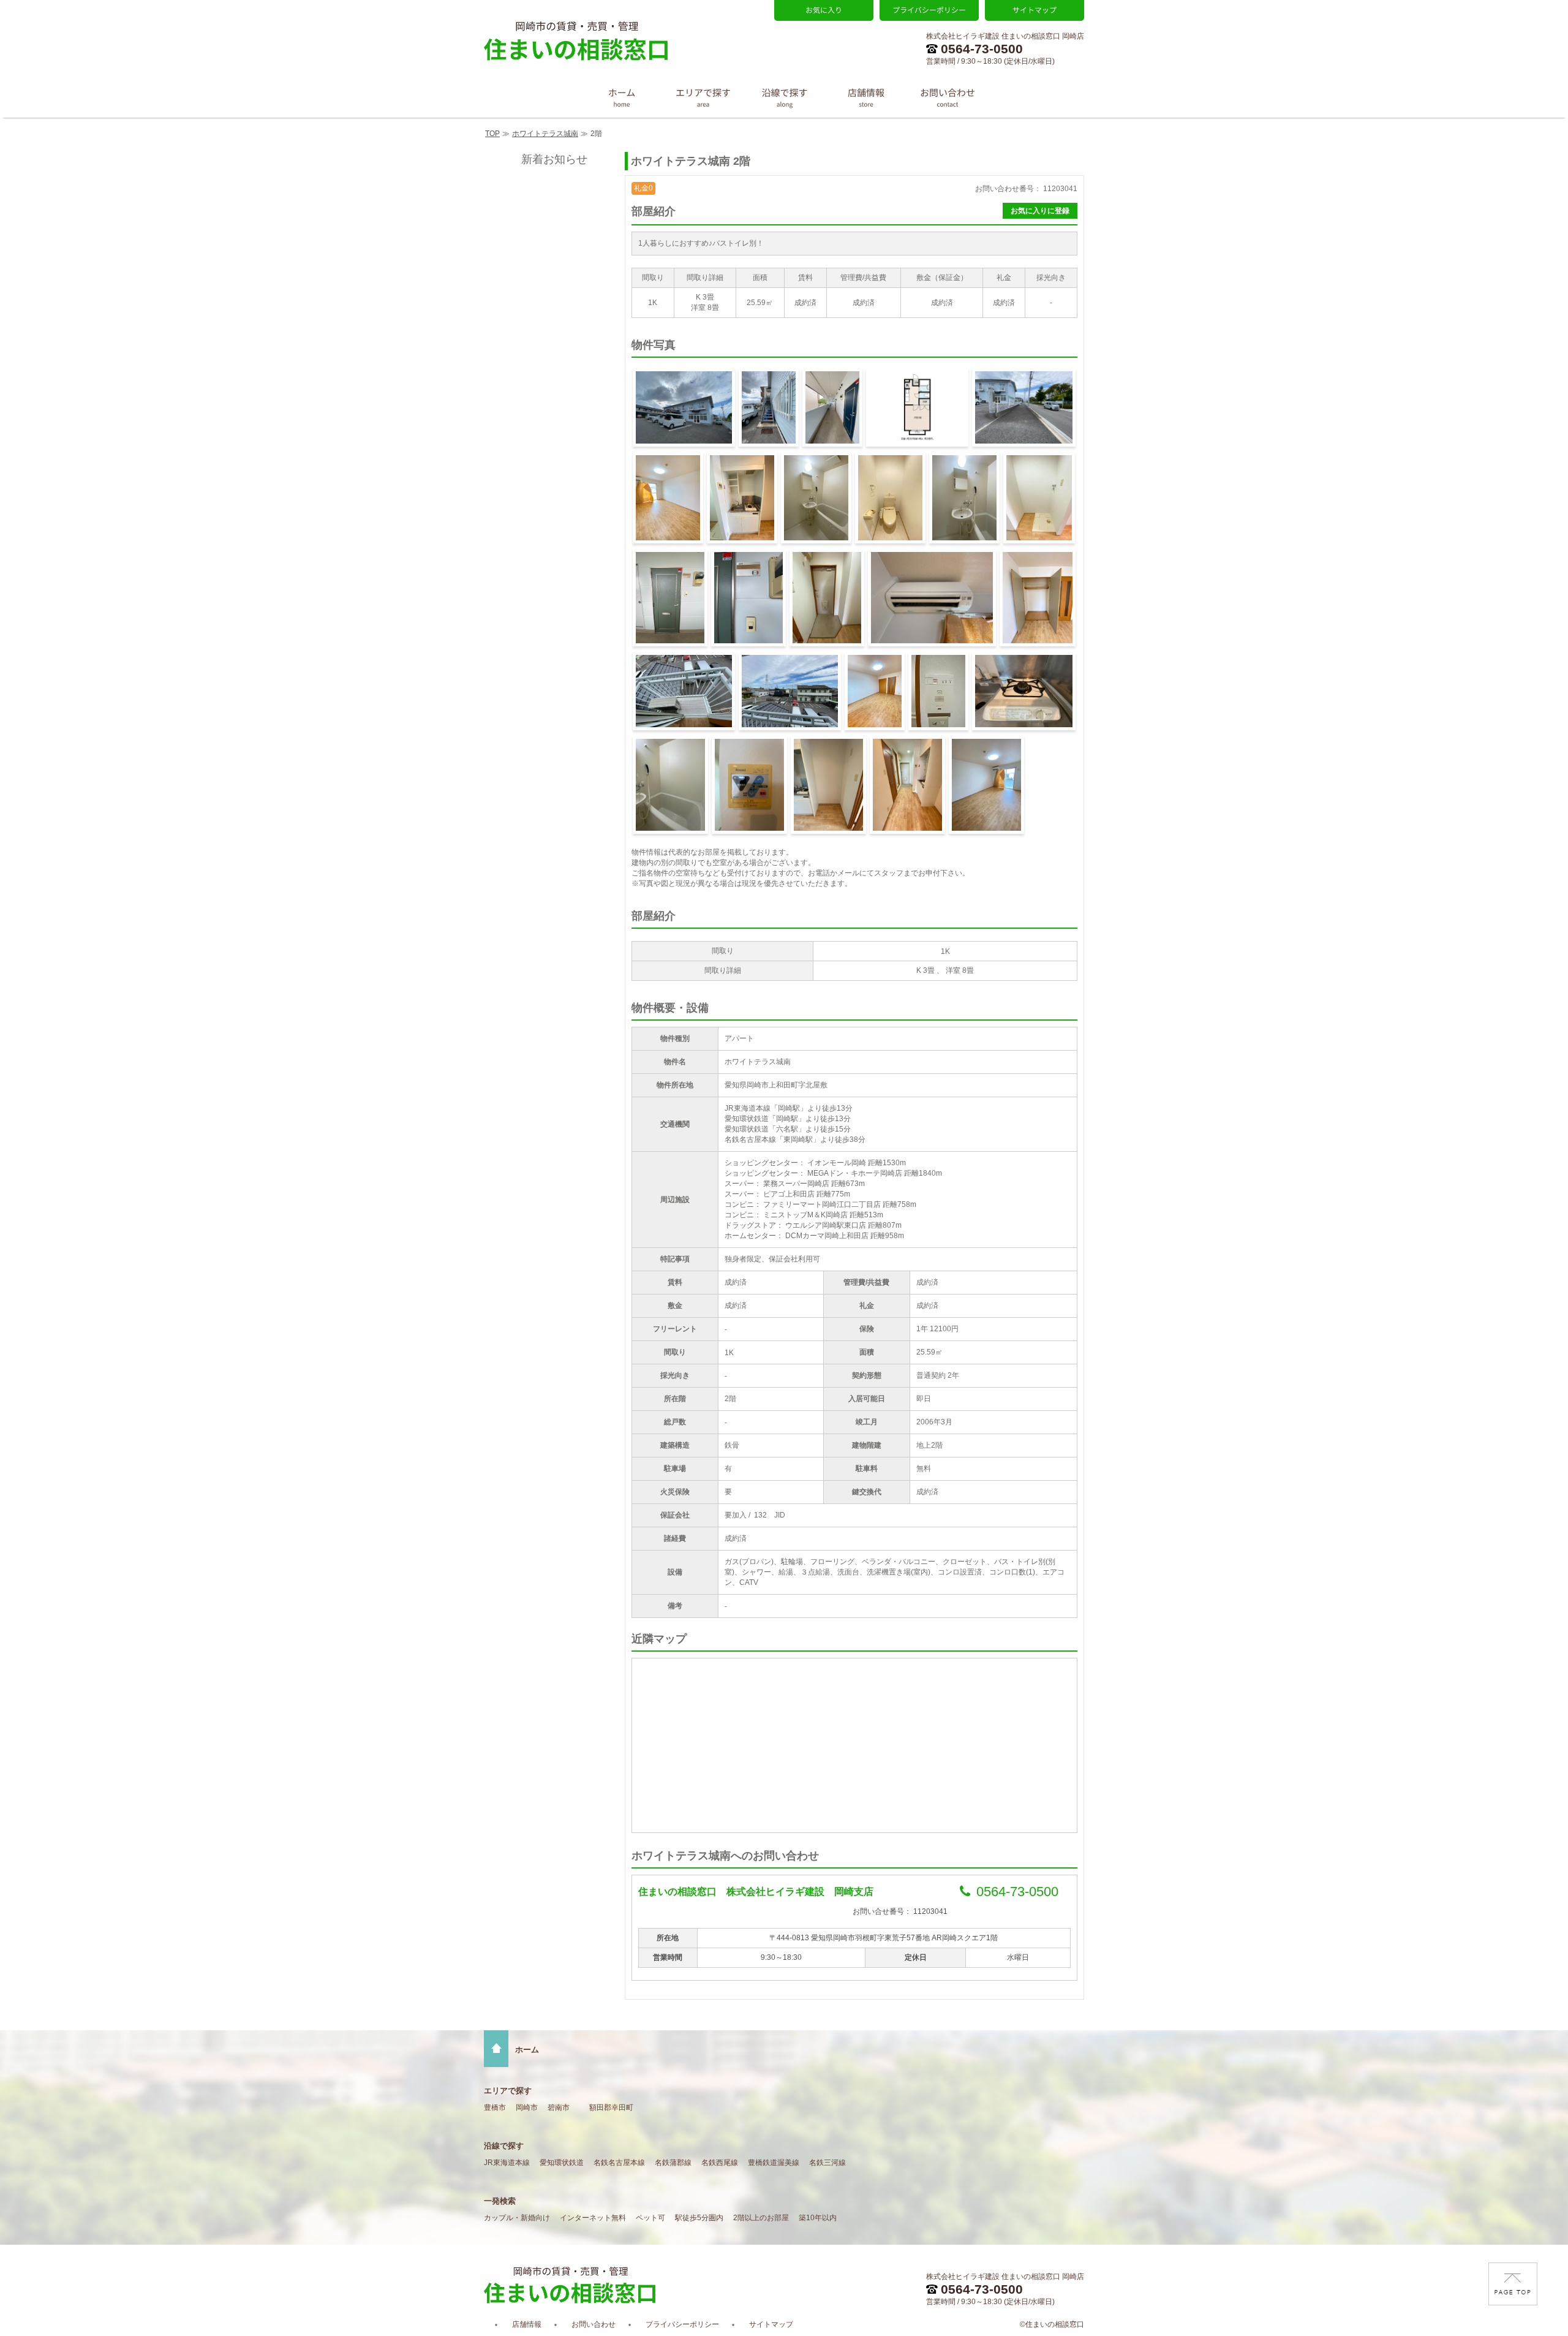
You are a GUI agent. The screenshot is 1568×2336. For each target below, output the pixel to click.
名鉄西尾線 (720, 2163)
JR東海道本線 (507, 2163)
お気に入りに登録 (1040, 211)
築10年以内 (818, 2218)
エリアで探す (508, 2091)
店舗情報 (527, 2324)
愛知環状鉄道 (562, 2163)
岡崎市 (527, 2107)
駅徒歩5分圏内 (699, 2218)
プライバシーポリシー (682, 2324)
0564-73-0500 (982, 49)
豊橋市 (495, 2107)
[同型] (668, 498)
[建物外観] (684, 407)
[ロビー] (832, 407)
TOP (492, 134)
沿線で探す (504, 2146)
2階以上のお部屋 (761, 2218)
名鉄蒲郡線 (673, 2163)
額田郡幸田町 (611, 2107)
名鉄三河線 (827, 2163)
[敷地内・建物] (1024, 407)
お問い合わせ (594, 2324)
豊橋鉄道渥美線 (774, 2163)
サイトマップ (771, 2324)
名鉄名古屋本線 (619, 2163)
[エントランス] (769, 407)
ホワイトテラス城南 (545, 134)
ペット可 (650, 2218)
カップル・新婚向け (517, 2218)
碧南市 (559, 2107)
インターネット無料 (593, 2218)
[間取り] (917, 407)
